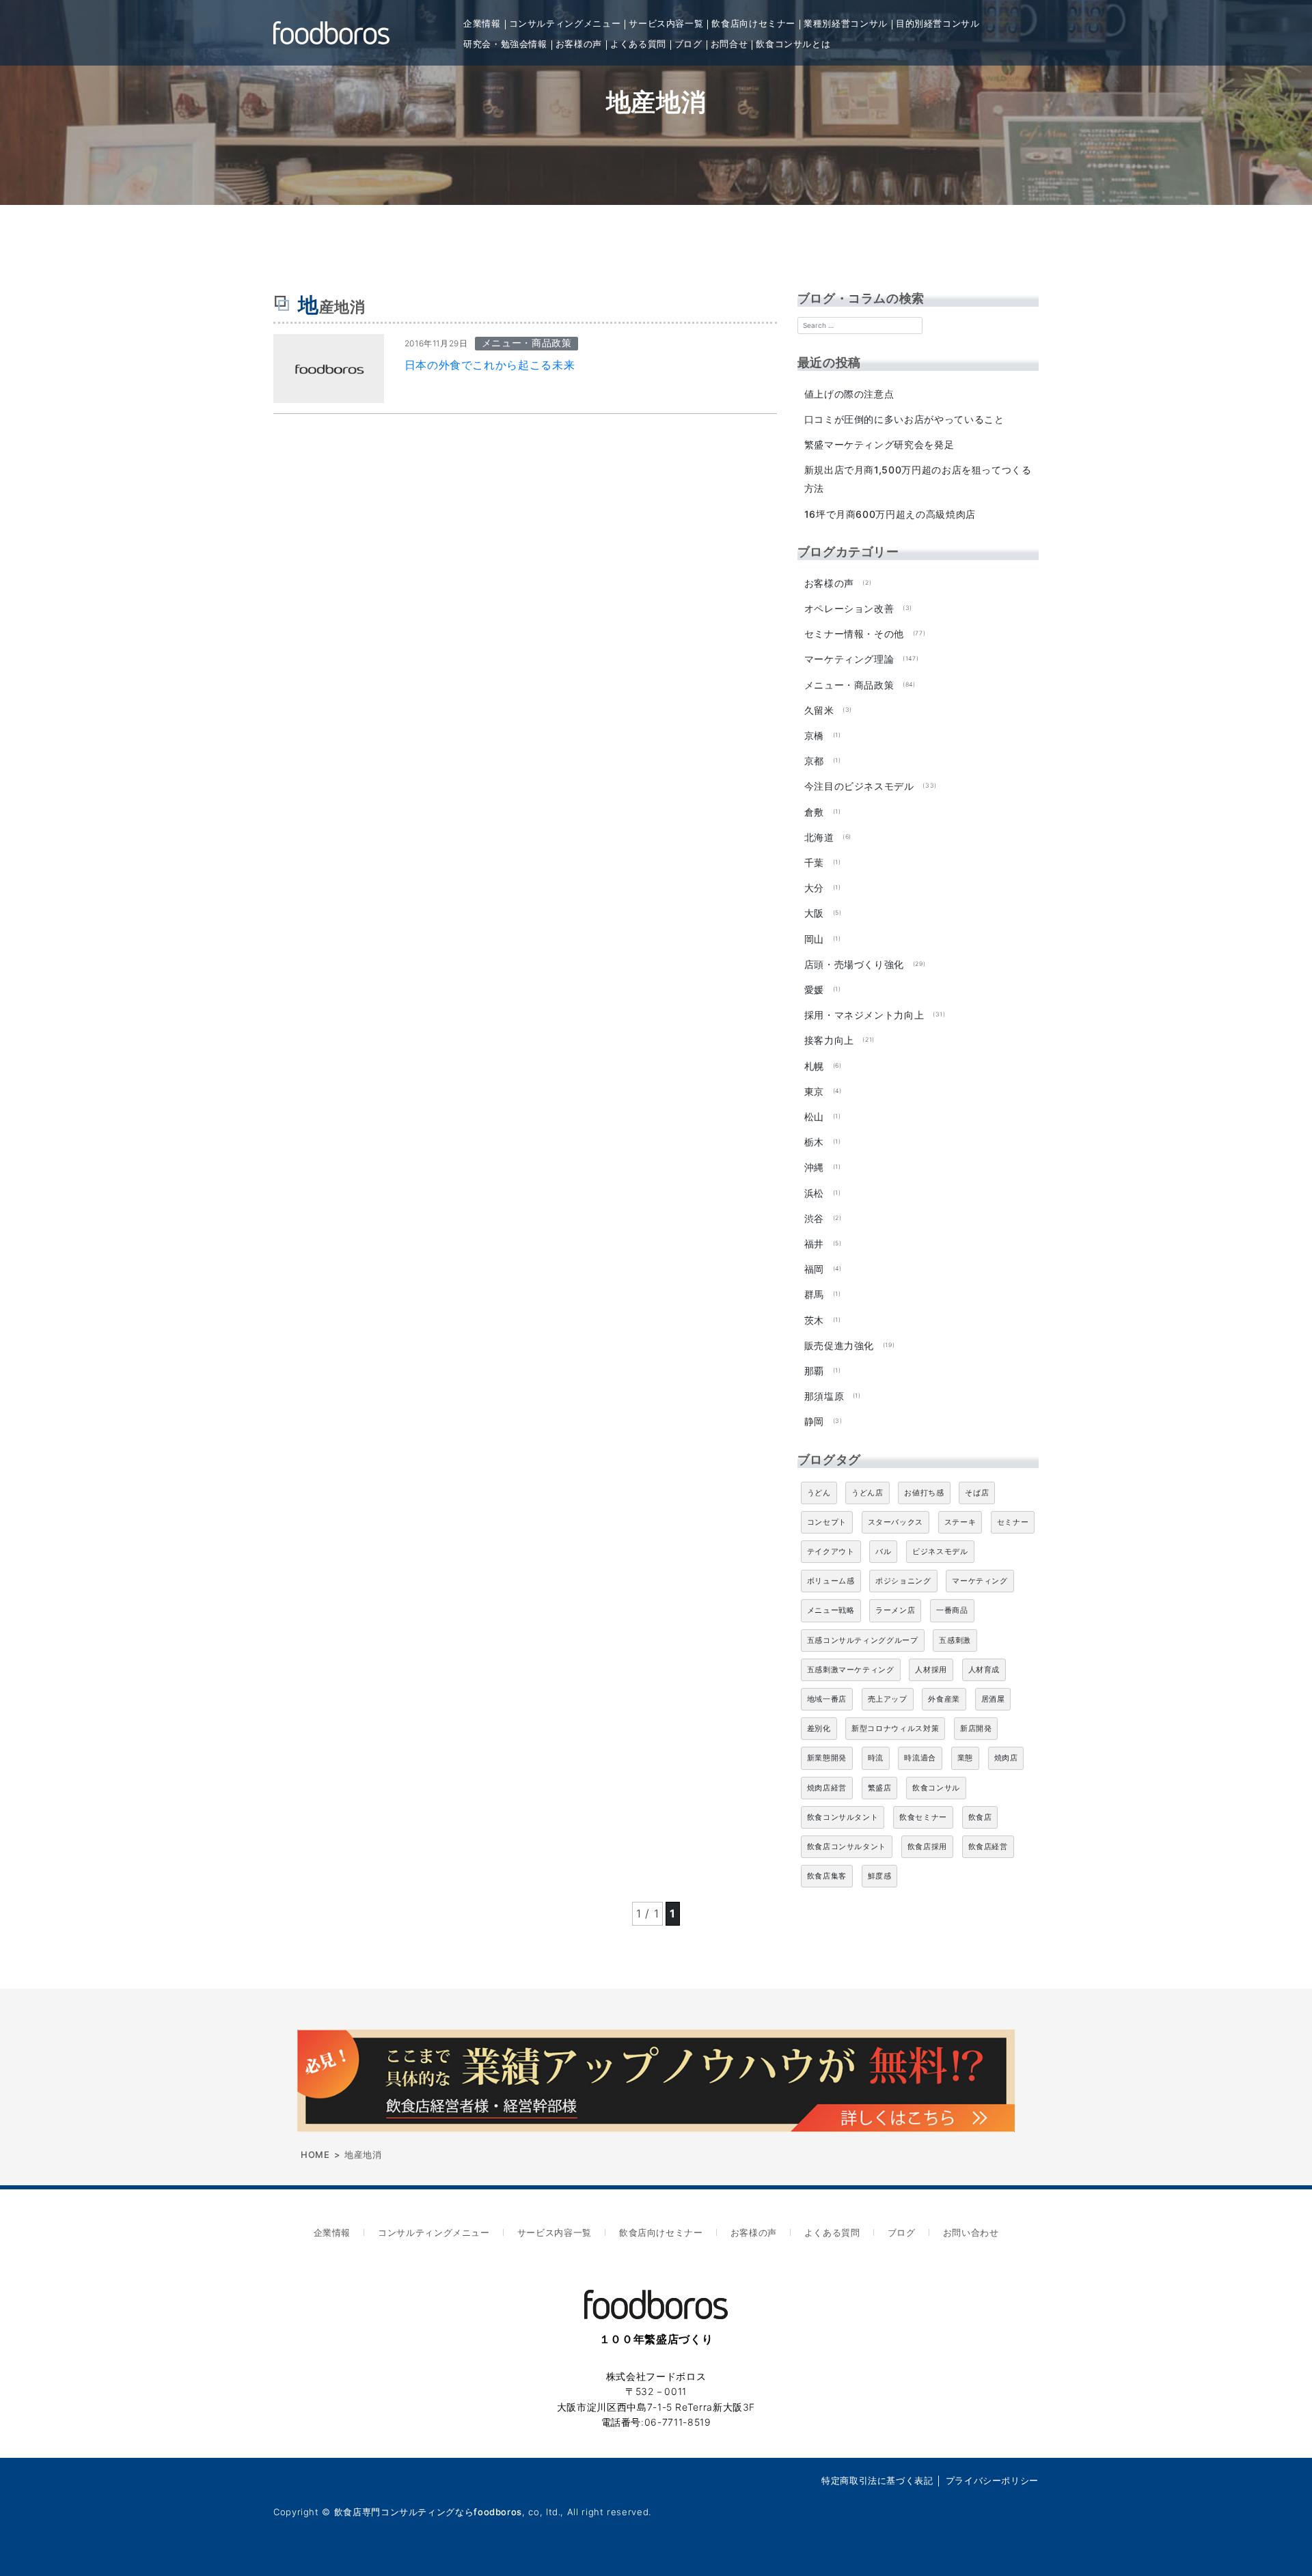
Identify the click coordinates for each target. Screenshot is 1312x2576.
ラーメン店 (895, 1610)
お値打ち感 (924, 1493)
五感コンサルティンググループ (863, 1640)
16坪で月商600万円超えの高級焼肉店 (890, 514)
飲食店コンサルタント (847, 1846)
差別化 (819, 1728)
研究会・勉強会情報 (505, 44)
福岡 (814, 1269)
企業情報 (482, 23)
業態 (965, 1758)
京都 (814, 761)
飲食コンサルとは (793, 44)
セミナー (1013, 1522)
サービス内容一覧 (666, 23)
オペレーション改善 (849, 608)
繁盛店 (880, 1788)
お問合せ (729, 44)
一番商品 (952, 1610)
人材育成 (984, 1670)
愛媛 (814, 989)
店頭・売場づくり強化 (854, 964)
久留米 (819, 710)
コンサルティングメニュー (565, 23)
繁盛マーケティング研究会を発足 (879, 444)
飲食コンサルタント (843, 1817)
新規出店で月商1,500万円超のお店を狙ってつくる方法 (918, 479)
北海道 (819, 837)
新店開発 (976, 1728)
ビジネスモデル (940, 1551)
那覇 (814, 1371)
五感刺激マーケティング (851, 1670)
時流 (876, 1758)
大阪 (814, 913)
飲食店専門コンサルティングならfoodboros (428, 2512)
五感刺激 (955, 1640)
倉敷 (814, 812)
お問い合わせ (971, 2232)
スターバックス (896, 1522)
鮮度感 (880, 1876)
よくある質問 (638, 44)
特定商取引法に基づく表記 (877, 2480)
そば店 (977, 1493)
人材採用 (931, 1670)
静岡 (814, 1421)
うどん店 (867, 1493)
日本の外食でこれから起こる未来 (490, 365)
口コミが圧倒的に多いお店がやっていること (904, 419)
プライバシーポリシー (992, 2480)
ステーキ (960, 1522)
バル (883, 1551)
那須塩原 (824, 1396)
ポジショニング (903, 1581)
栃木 (814, 1142)
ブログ (688, 44)
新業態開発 (827, 1758)
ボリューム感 (831, 1581)
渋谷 (814, 1218)
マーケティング (980, 1581)
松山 (814, 1117)
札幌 (814, 1066)
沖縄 (814, 1167)
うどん (819, 1493)
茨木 (814, 1320)
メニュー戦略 (831, 1610)
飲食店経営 (988, 1846)
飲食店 (980, 1817)
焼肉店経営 (827, 1788)
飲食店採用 (927, 1846)
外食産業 (944, 1699)
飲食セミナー (923, 1817)
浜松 (814, 1193)
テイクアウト (831, 1551)
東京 (814, 1091)
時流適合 (920, 1758)
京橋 (814, 735)
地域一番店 (827, 1699)
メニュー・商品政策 (849, 685)
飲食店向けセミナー (753, 23)
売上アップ (888, 1699)
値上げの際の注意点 (849, 394)
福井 (814, 1244)
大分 (814, 888)
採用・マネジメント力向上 (864, 1015)
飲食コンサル (936, 1788)
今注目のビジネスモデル (859, 786)
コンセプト (827, 1522)
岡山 (814, 939)
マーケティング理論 (849, 659)
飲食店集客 (827, 1876)
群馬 (814, 1294)
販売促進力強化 (839, 1345)
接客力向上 (829, 1040)
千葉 (814, 862)
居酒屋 (993, 1699)
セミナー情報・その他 (854, 634)
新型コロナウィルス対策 (895, 1728)
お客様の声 (579, 44)
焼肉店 (1006, 1758)
